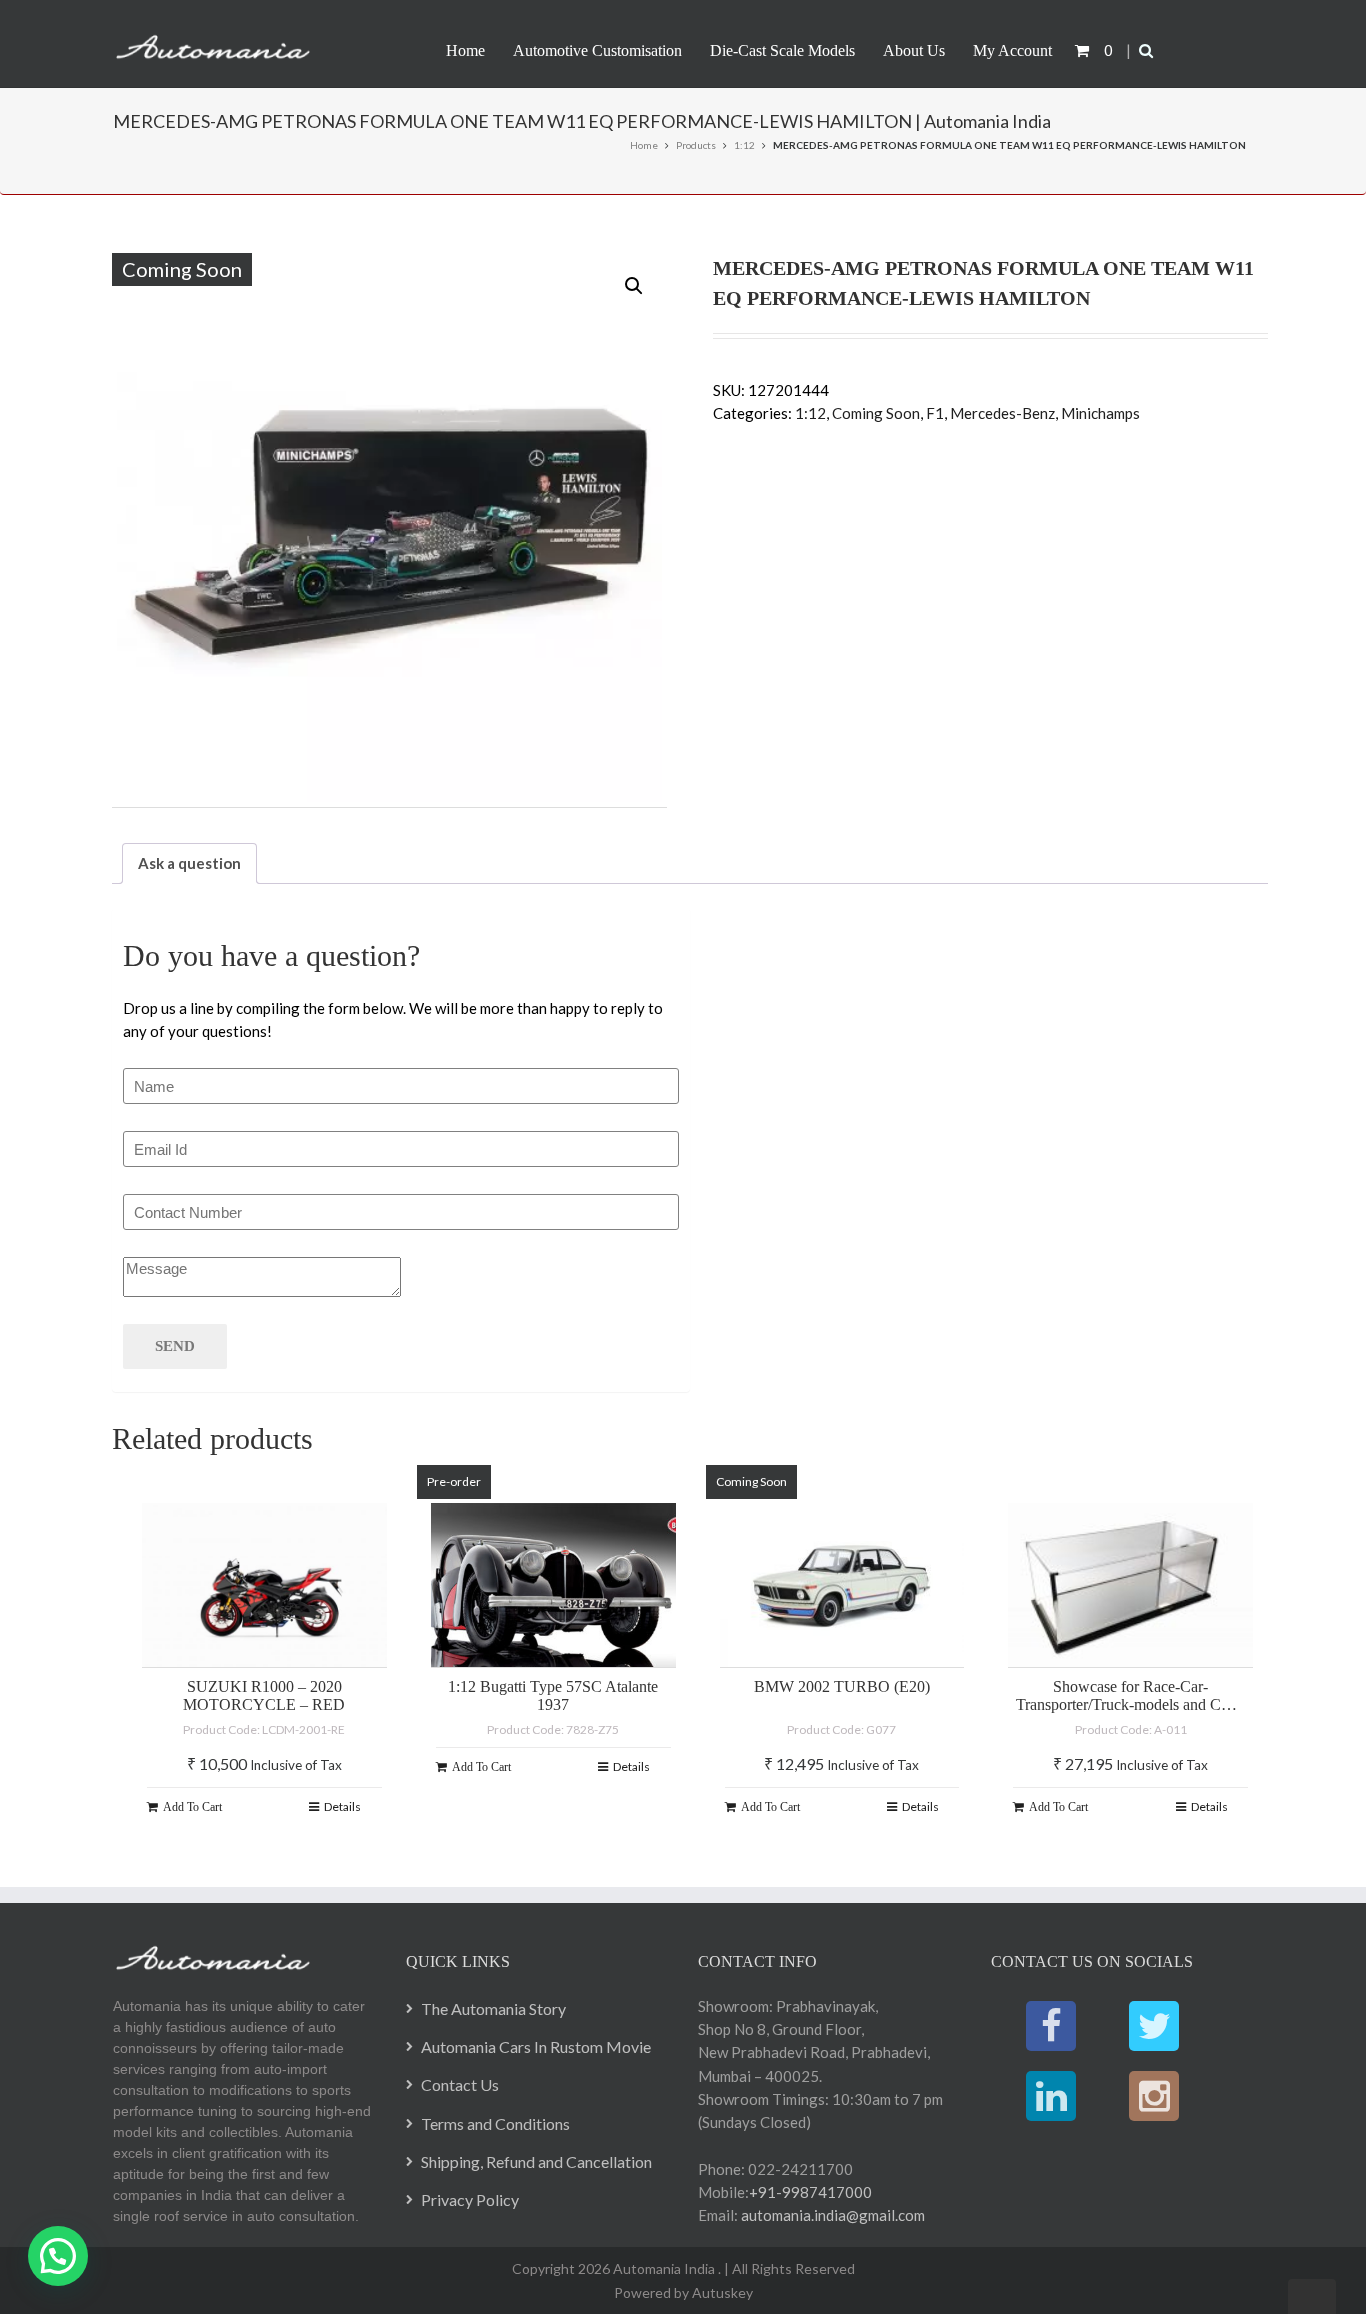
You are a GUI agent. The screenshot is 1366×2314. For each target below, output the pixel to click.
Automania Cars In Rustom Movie (536, 2046)
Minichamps (1100, 413)
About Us (914, 50)
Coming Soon (876, 413)
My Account (1012, 50)
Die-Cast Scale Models (782, 50)
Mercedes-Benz (1002, 413)
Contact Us (460, 2084)
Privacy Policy (470, 2199)
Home (465, 50)
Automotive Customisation (597, 50)
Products (696, 145)
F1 (935, 413)
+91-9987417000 (810, 2192)
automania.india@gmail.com (831, 2215)
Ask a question (189, 863)
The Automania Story (493, 2008)
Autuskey (721, 2292)
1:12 (744, 145)
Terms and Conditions (495, 2123)
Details (342, 1806)
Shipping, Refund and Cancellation (536, 2161)
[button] (634, 286)
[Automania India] (213, 43)
